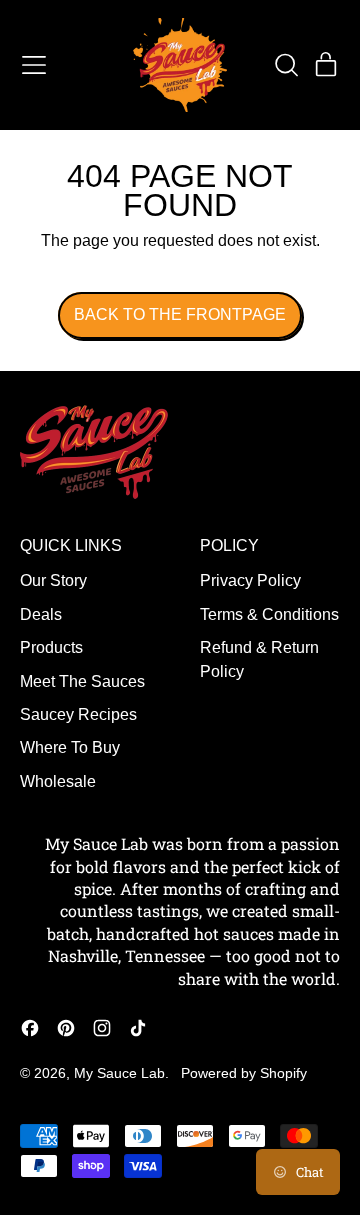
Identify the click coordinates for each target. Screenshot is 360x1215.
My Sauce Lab (119, 1073)
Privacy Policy (250, 580)
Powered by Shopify (244, 1073)
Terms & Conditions (269, 614)
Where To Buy (70, 747)
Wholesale (58, 781)
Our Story (53, 580)
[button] (286, 65)
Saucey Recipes (78, 714)
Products (51, 647)
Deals (41, 614)
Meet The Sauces (82, 681)
